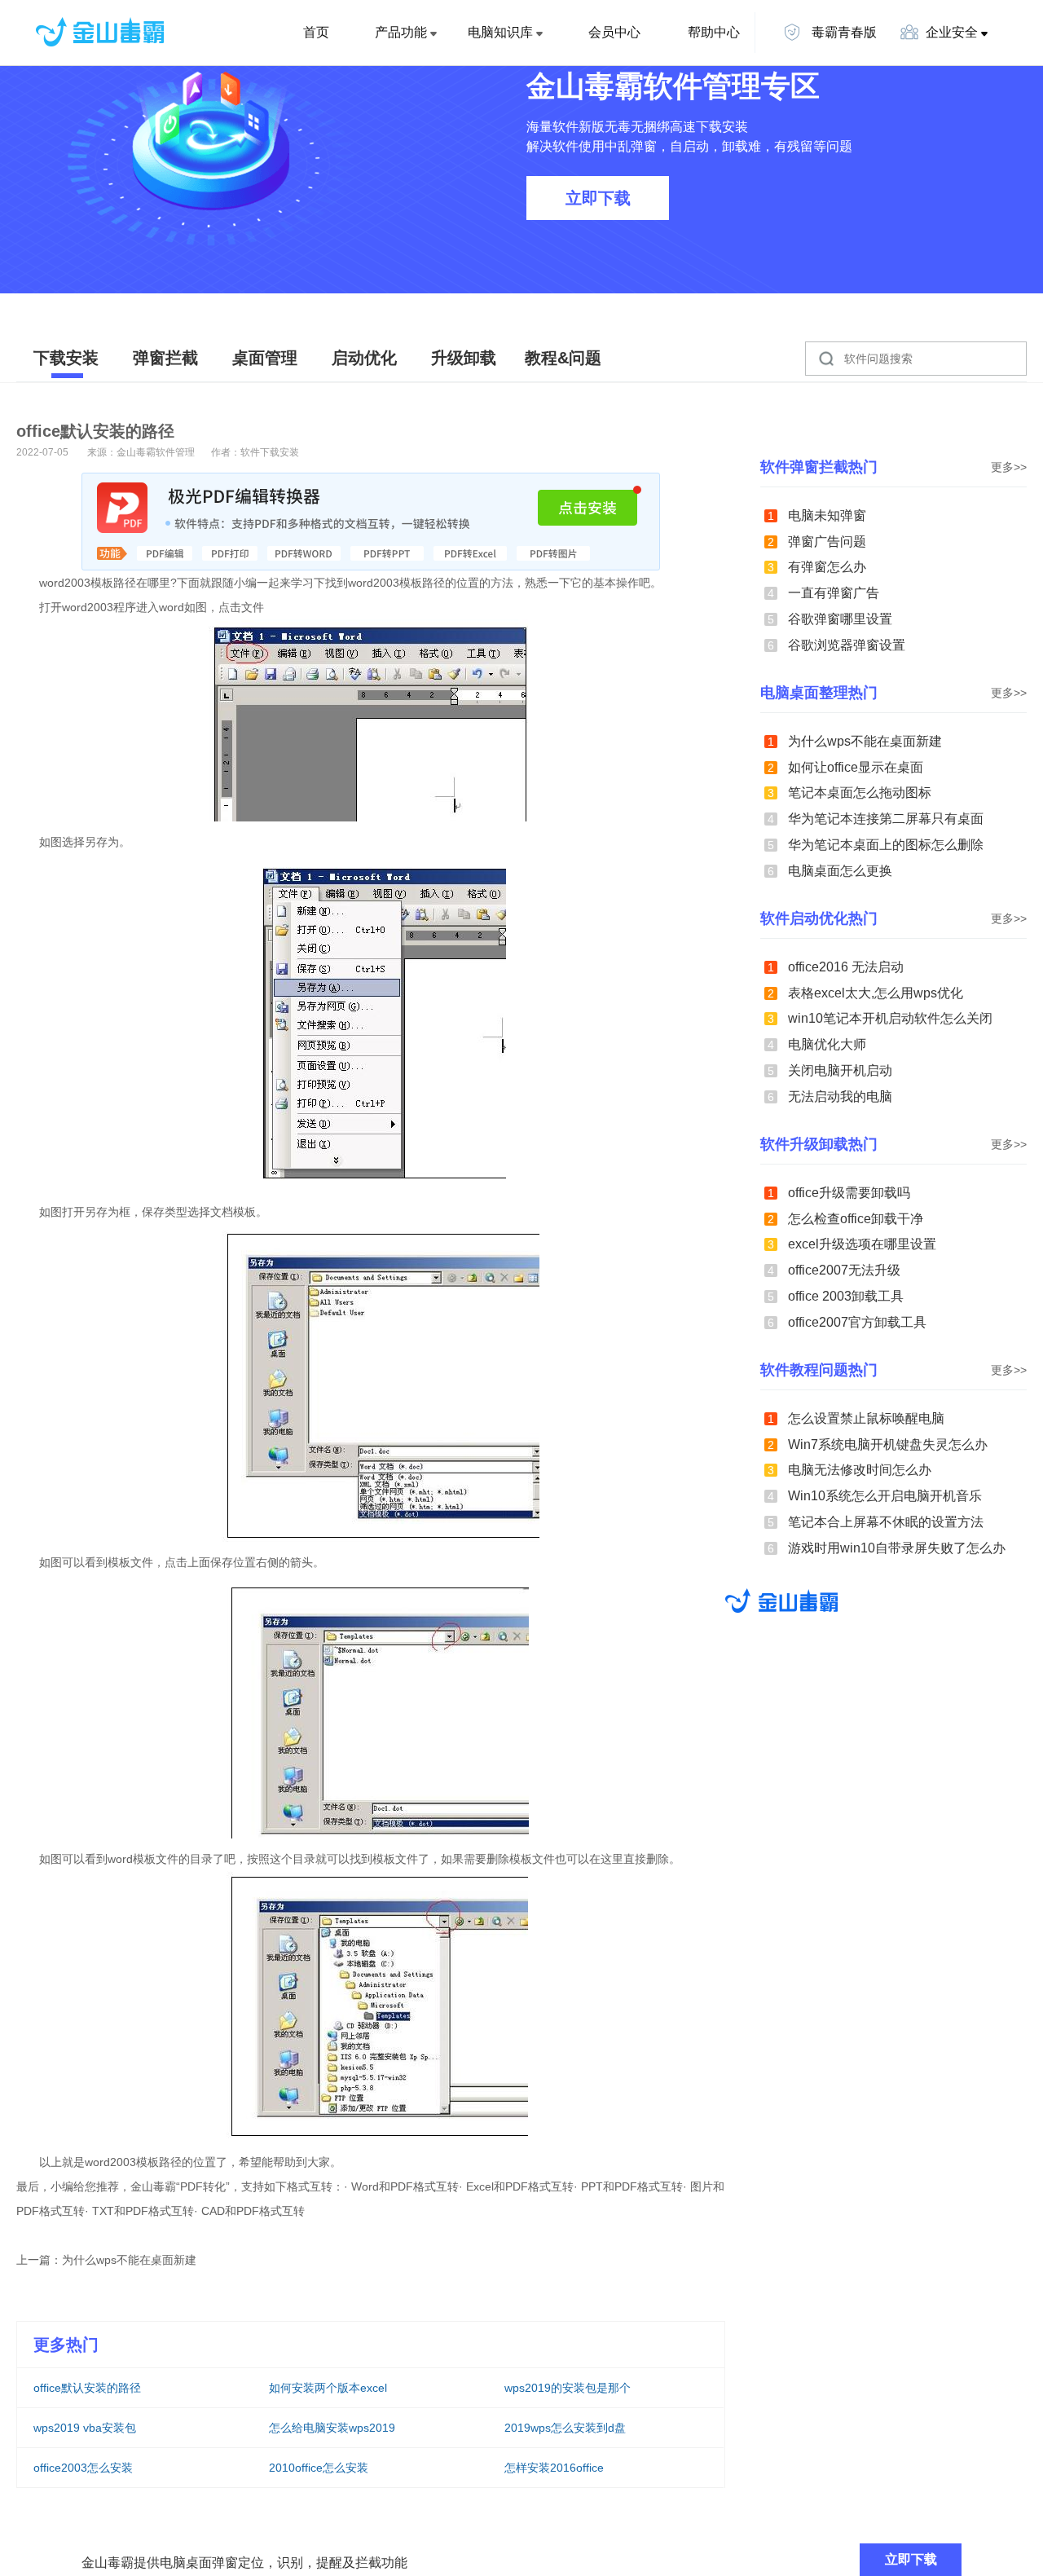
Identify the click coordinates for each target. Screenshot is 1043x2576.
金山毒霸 (781, 1601)
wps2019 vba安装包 (85, 2428)
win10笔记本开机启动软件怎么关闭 (890, 1018)
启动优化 (364, 358)
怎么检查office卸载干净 (856, 1219)
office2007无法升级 (844, 1270)
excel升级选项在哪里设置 (862, 1244)
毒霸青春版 (843, 32)
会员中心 (614, 32)
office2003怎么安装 (83, 2468)
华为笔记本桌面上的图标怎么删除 (886, 845)
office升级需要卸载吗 (849, 1193)
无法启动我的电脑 (840, 1096)
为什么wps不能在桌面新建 (129, 2260)
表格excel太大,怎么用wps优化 (876, 993)
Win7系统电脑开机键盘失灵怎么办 (888, 1444)
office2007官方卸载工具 (857, 1322)
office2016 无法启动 (846, 967)
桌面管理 (265, 358)
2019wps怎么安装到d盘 (565, 2428)
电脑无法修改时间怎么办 (860, 1470)
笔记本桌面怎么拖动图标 (860, 793)
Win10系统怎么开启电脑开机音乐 (885, 1496)
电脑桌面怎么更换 (840, 871)
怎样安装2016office (554, 2468)
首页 (316, 32)
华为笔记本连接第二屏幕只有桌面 (886, 819)
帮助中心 (714, 32)
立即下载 (598, 198)
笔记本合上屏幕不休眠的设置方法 (886, 1522)
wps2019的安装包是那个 (568, 2388)
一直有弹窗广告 (834, 593)
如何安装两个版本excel (328, 2388)
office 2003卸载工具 (846, 1296)
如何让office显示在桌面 (856, 767)
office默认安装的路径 (87, 2388)
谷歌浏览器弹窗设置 (847, 645)
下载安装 (66, 358)
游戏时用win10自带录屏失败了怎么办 (897, 1548)
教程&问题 (563, 358)
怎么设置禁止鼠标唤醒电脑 (866, 1418)
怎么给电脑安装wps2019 (332, 2428)
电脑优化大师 (827, 1044)
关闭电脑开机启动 (840, 1070)
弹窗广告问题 (827, 542)
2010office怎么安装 (319, 2468)
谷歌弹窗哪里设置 (840, 619)
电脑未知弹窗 (827, 515)
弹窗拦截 (165, 358)
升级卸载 (464, 358)
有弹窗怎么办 (827, 567)
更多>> (1009, 467)
